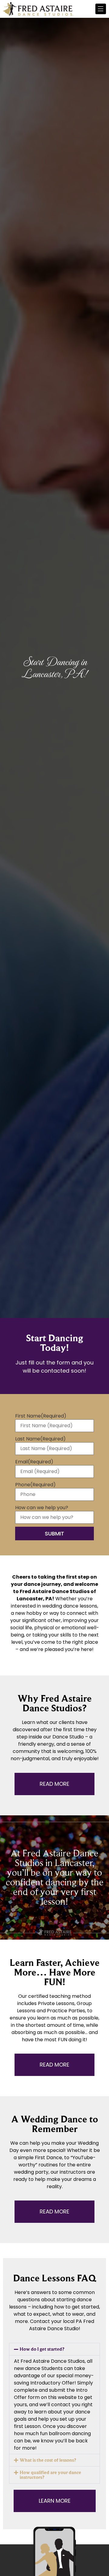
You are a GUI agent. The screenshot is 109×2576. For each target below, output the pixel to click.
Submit (54, 1534)
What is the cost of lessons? (48, 2460)
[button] (54, 2349)
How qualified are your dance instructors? (50, 2475)
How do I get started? (42, 2349)
